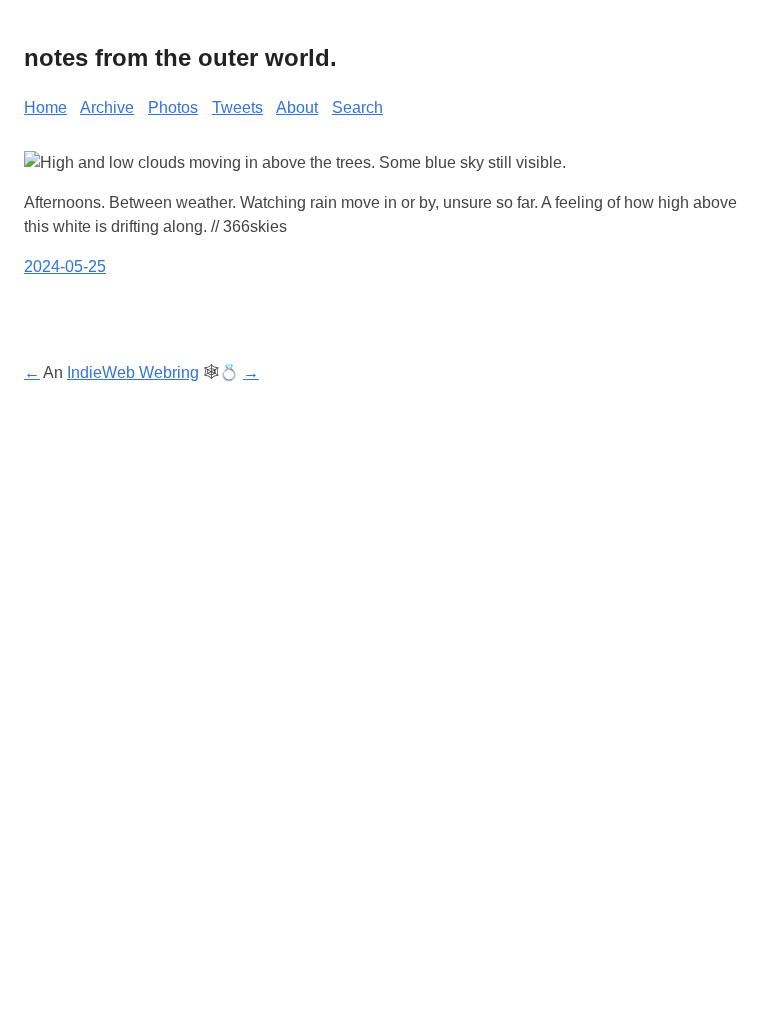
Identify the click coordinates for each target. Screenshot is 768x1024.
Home (45, 107)
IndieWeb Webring (133, 372)
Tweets (237, 107)
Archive (107, 107)
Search (357, 107)
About (297, 107)
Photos (173, 107)
